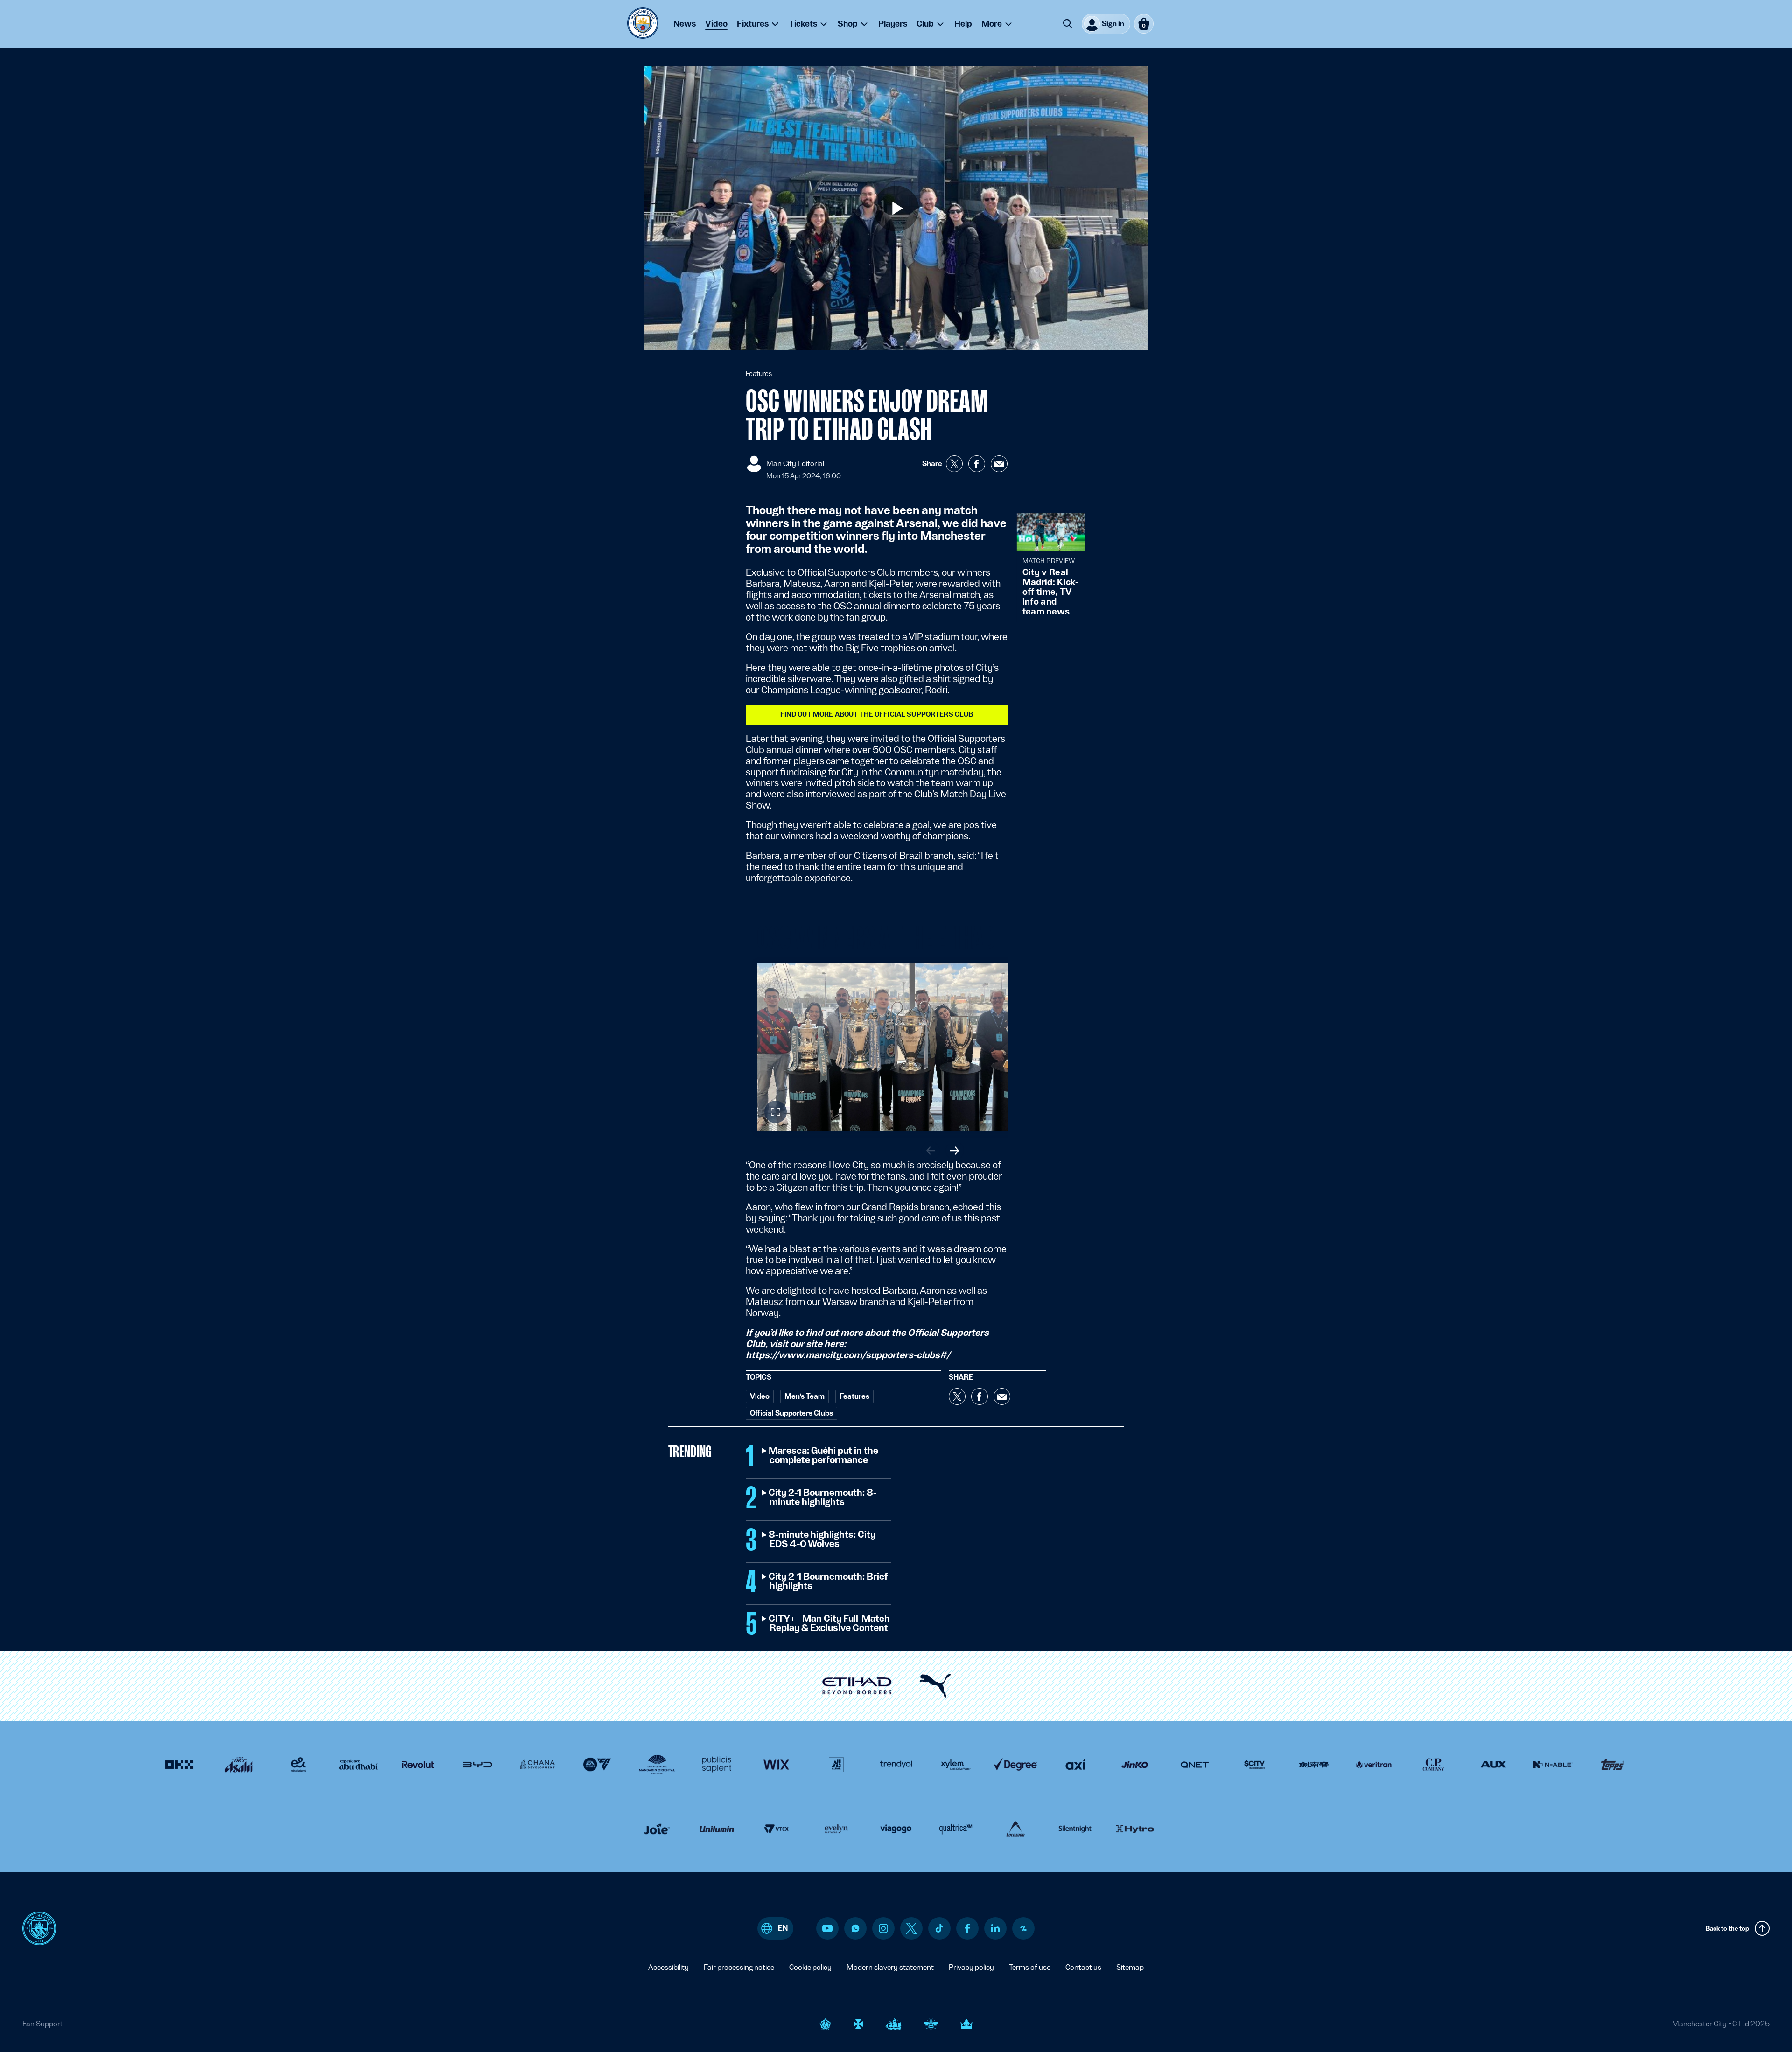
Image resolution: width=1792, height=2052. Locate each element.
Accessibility (668, 1967)
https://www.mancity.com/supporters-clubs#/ (848, 1355)
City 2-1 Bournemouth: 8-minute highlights (823, 1498)
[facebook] (968, 1928)
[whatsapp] (855, 1928)
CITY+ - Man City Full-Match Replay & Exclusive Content (830, 1624)
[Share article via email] (999, 464)
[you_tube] (827, 1928)
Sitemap (1130, 1967)
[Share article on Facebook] (977, 464)
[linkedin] (995, 1928)
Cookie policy (810, 1967)
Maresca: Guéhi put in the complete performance (824, 1456)
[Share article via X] (954, 464)
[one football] (1023, 1928)
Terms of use (1030, 1967)
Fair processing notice (739, 1967)
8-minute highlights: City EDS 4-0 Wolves (822, 1540)
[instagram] (883, 1928)
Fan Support (42, 2024)
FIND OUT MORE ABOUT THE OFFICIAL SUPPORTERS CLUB (877, 714)
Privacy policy (971, 1967)
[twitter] (911, 1928)
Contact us (1083, 1967)
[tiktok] (939, 1928)
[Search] (1068, 24)
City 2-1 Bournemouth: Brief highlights (829, 1582)
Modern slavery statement (890, 1967)
